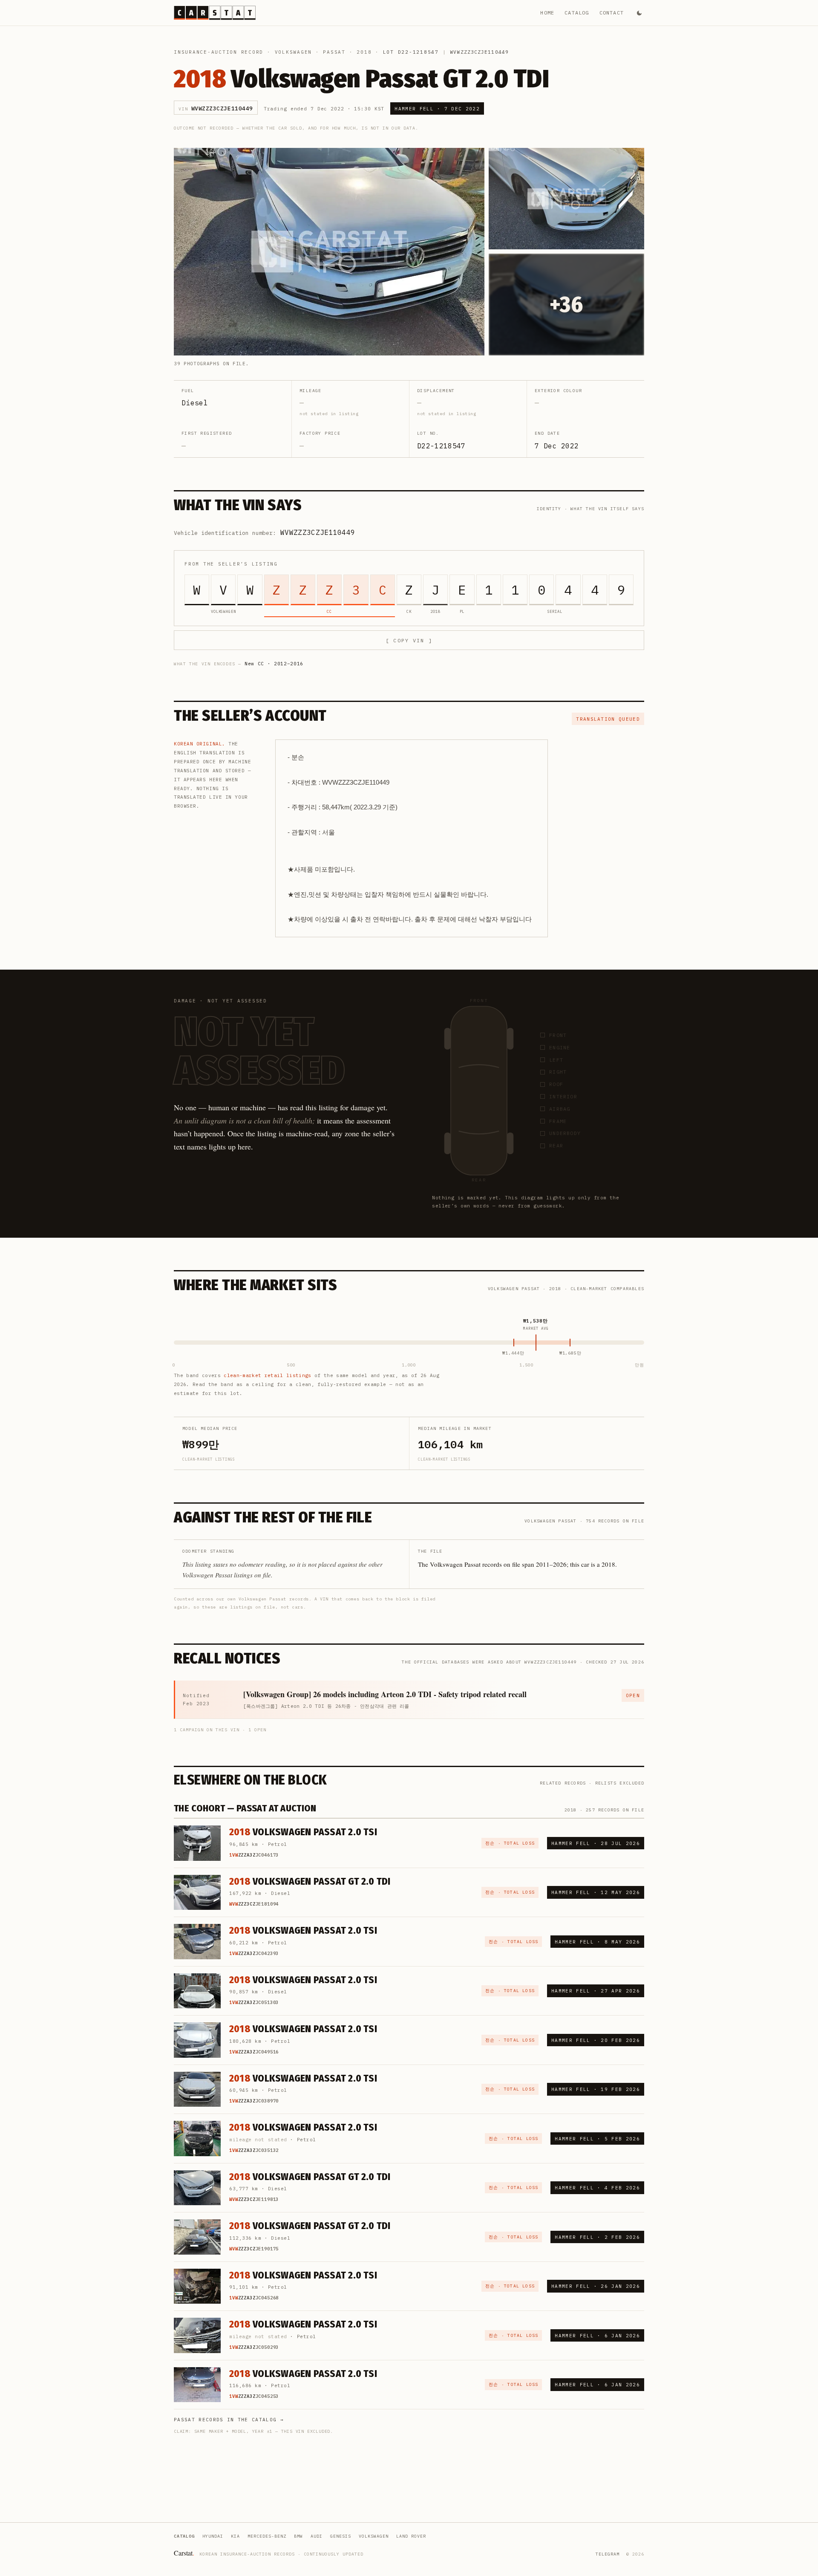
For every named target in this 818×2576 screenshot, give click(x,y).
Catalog (577, 13)
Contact (612, 13)
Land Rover (411, 2536)
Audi (317, 2536)
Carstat (184, 2553)
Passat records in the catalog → (229, 2420)
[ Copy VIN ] (409, 640)
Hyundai (213, 2536)
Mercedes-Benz (267, 2536)
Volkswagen (294, 52)
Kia (235, 2536)
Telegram (608, 2554)
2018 (364, 52)
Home (547, 13)
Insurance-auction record (219, 52)
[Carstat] (215, 13)
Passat (334, 52)
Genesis (341, 2536)
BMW (298, 2536)
